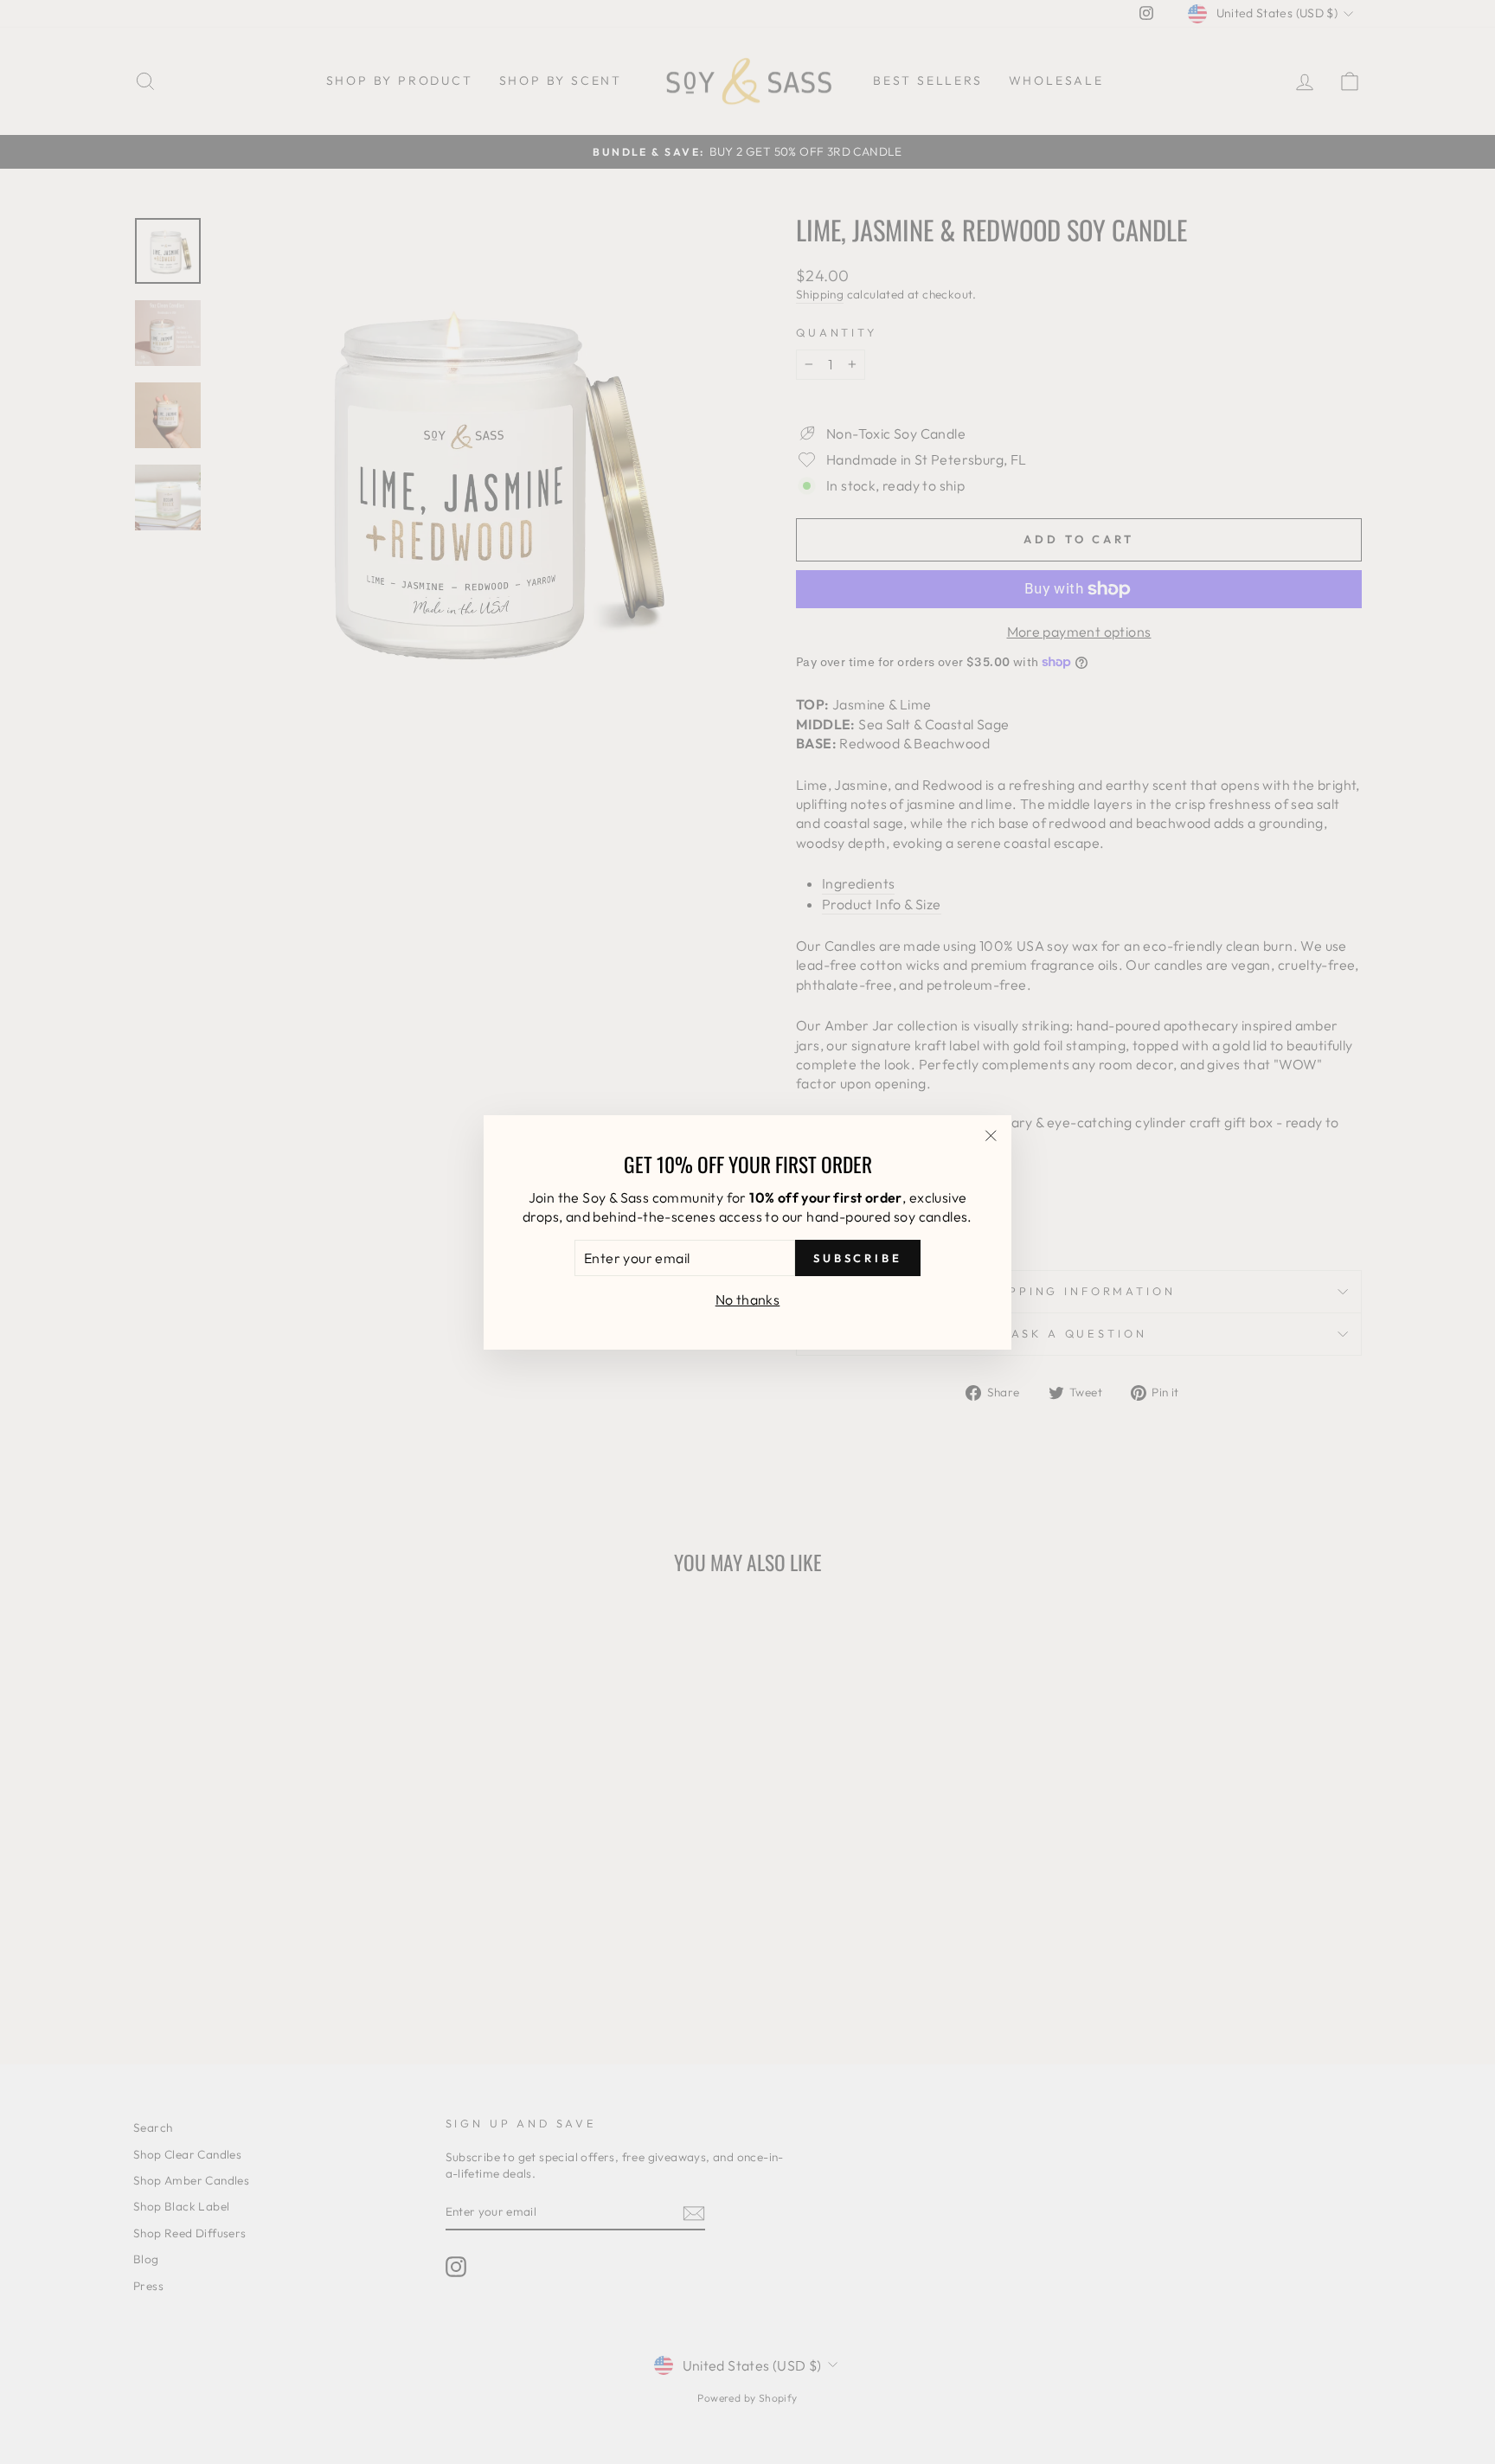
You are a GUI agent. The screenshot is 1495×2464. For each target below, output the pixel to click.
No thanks (748, 1299)
